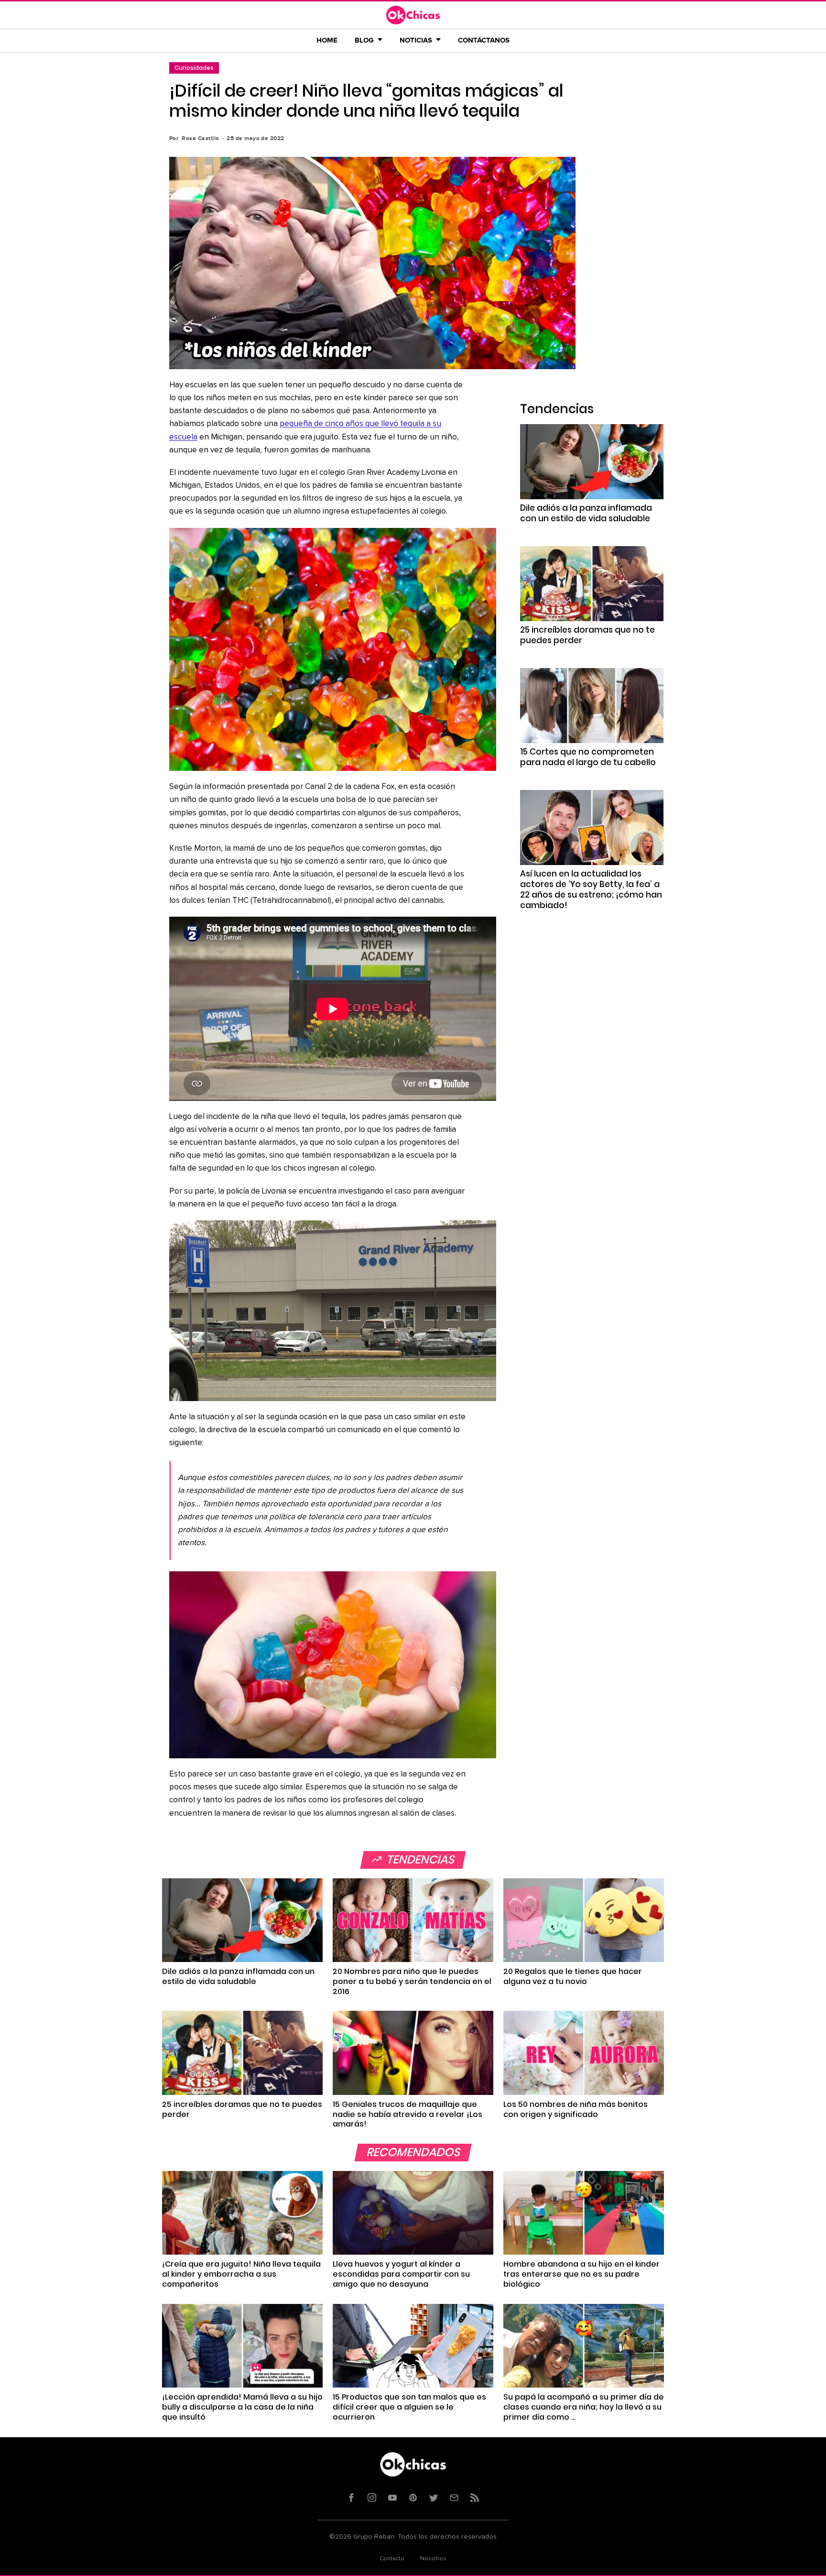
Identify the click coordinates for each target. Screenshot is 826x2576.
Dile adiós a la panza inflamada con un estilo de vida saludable (586, 513)
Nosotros (433, 2559)
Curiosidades (194, 68)
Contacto (392, 2559)
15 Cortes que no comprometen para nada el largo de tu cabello (588, 757)
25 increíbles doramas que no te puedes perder (587, 635)
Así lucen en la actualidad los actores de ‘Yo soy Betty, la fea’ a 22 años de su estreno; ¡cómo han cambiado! (591, 889)
